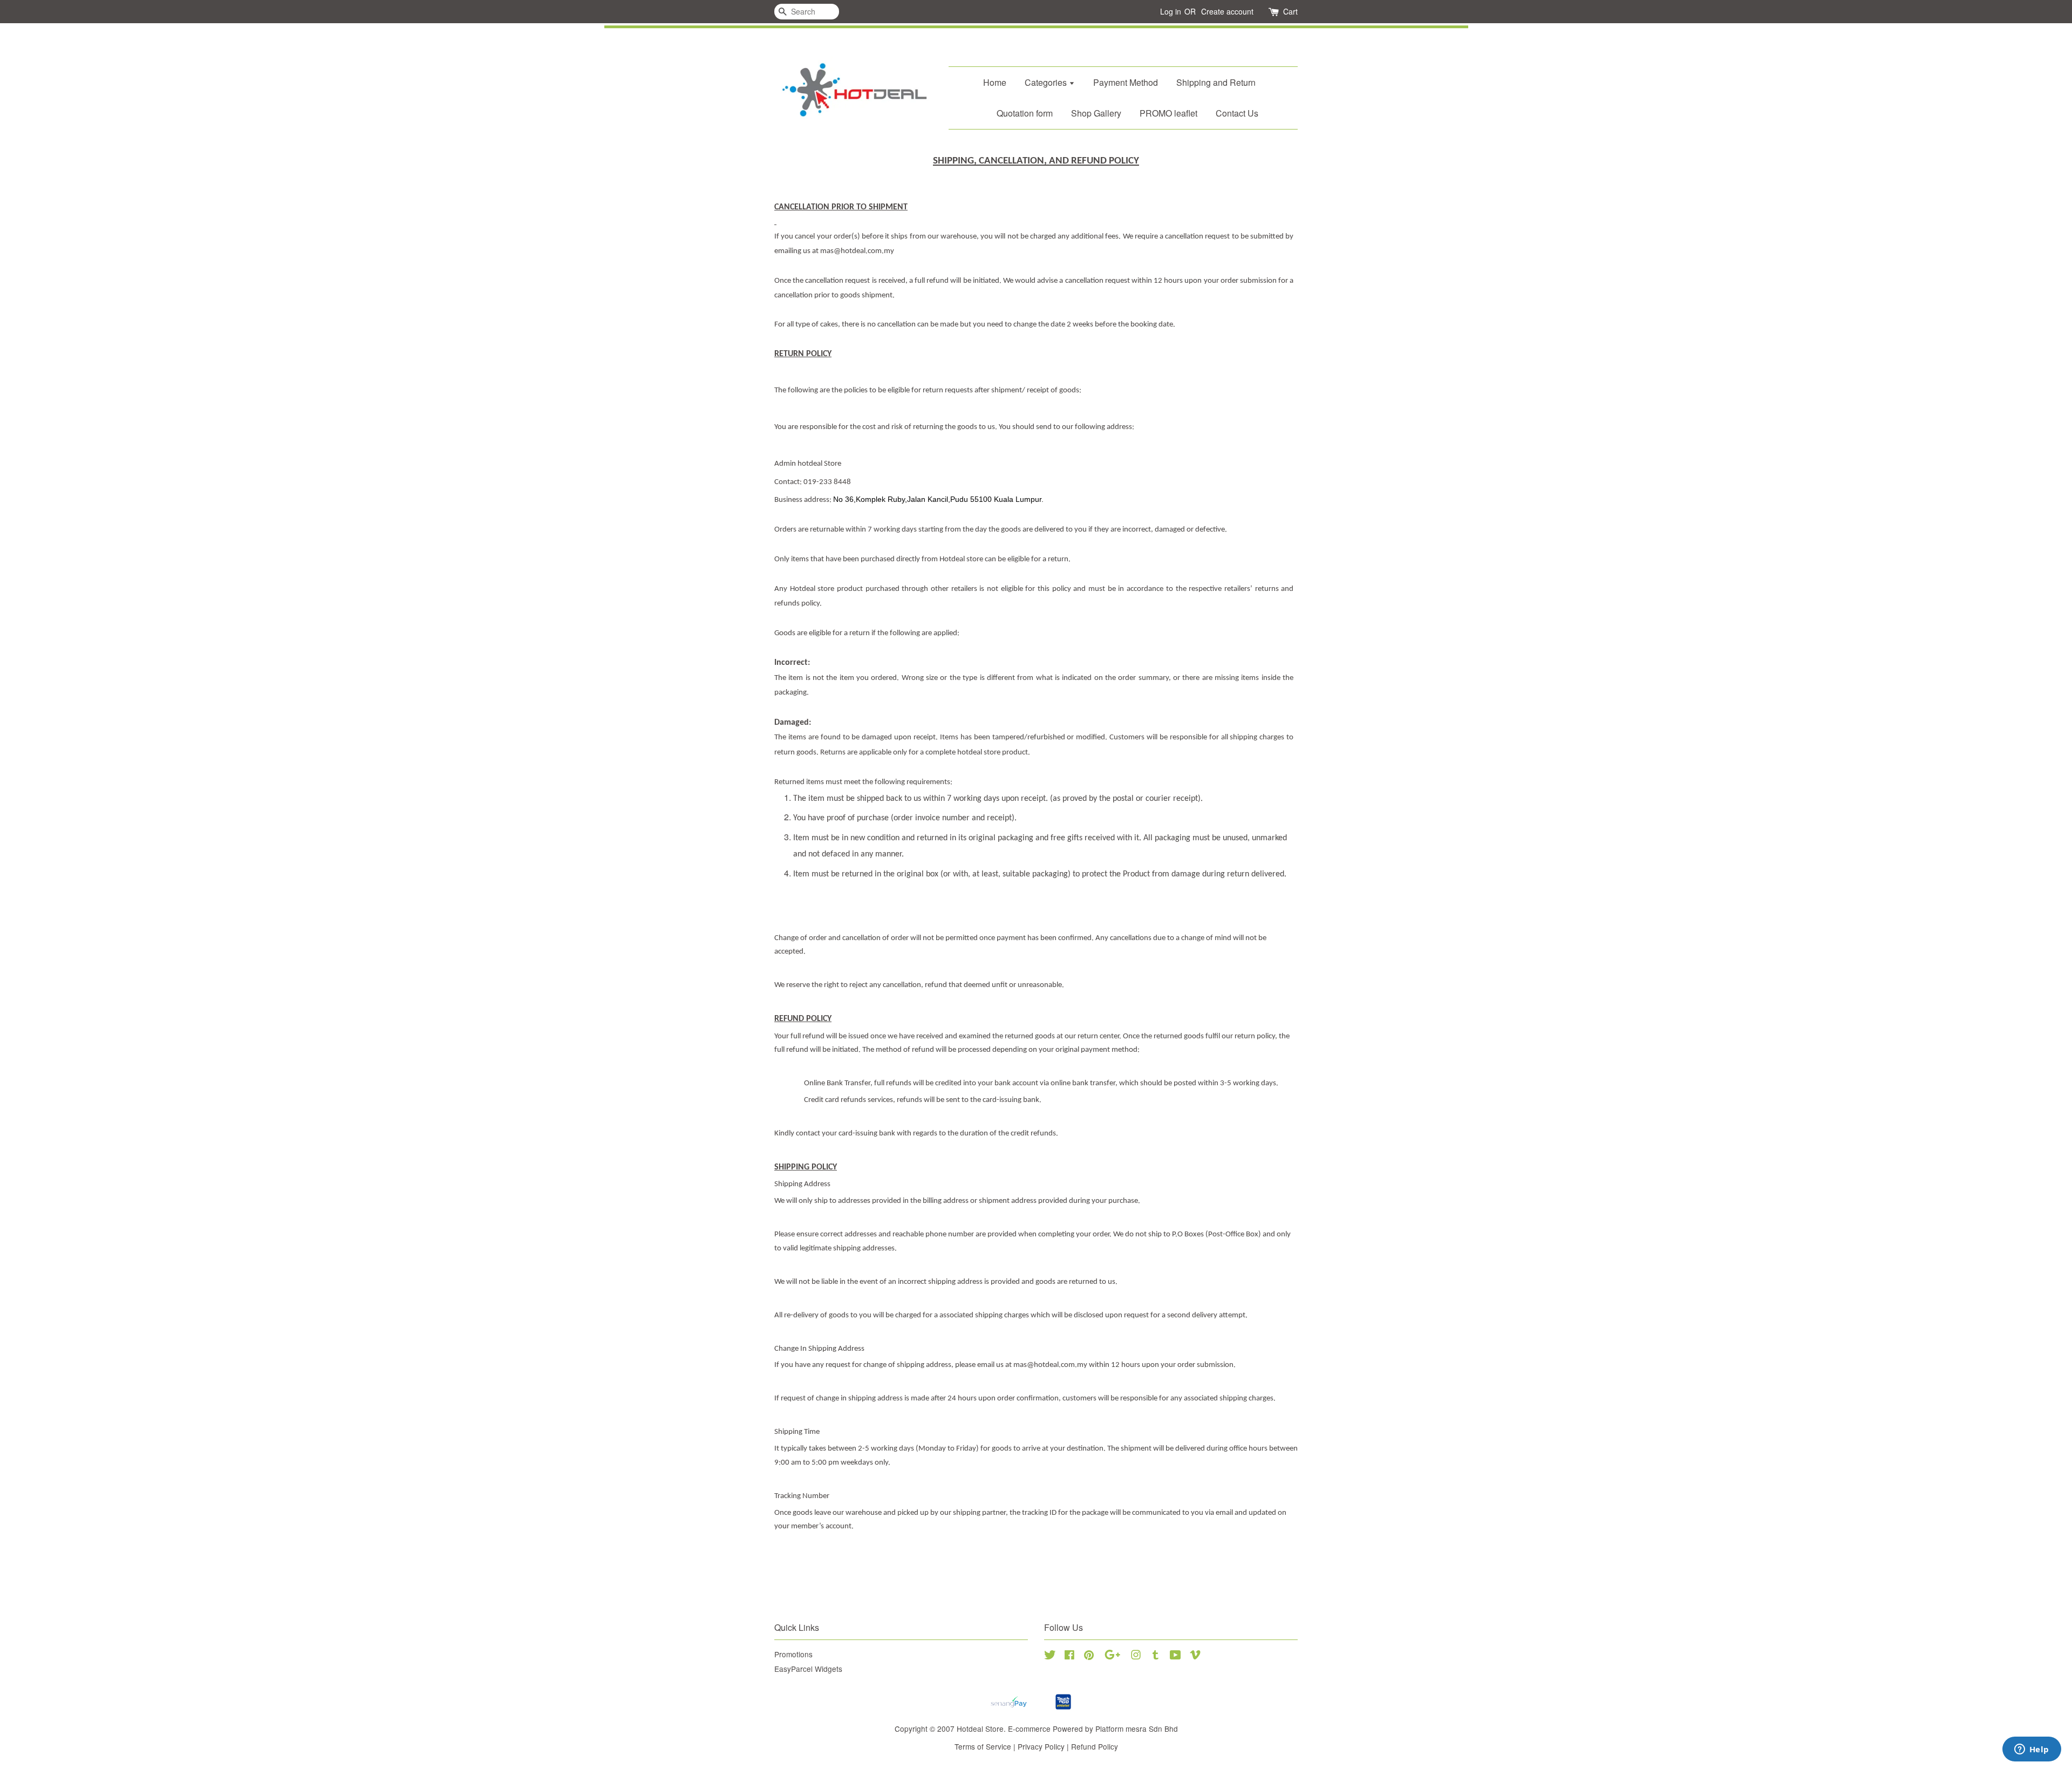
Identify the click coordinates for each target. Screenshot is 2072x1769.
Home (995, 82)
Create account (1227, 11)
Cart (1290, 11)
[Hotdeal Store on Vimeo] (1195, 1656)
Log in (1171, 11)
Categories (1047, 82)
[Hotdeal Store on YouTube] (1175, 1656)
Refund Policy (1095, 1746)
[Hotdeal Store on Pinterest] (1089, 1656)
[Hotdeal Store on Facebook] (1069, 1656)
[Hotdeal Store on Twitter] (1050, 1656)
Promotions (793, 1654)
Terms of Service (983, 1746)
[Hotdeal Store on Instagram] (1136, 1656)
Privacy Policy (1041, 1746)
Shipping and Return (1216, 82)
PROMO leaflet (1168, 113)
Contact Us (1237, 113)
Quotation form (1025, 113)
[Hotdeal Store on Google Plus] (1112, 1656)
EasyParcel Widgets (808, 1669)
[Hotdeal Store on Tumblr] (1156, 1656)
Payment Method (1126, 82)
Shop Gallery (1096, 113)
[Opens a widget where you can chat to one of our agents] (2032, 1750)
